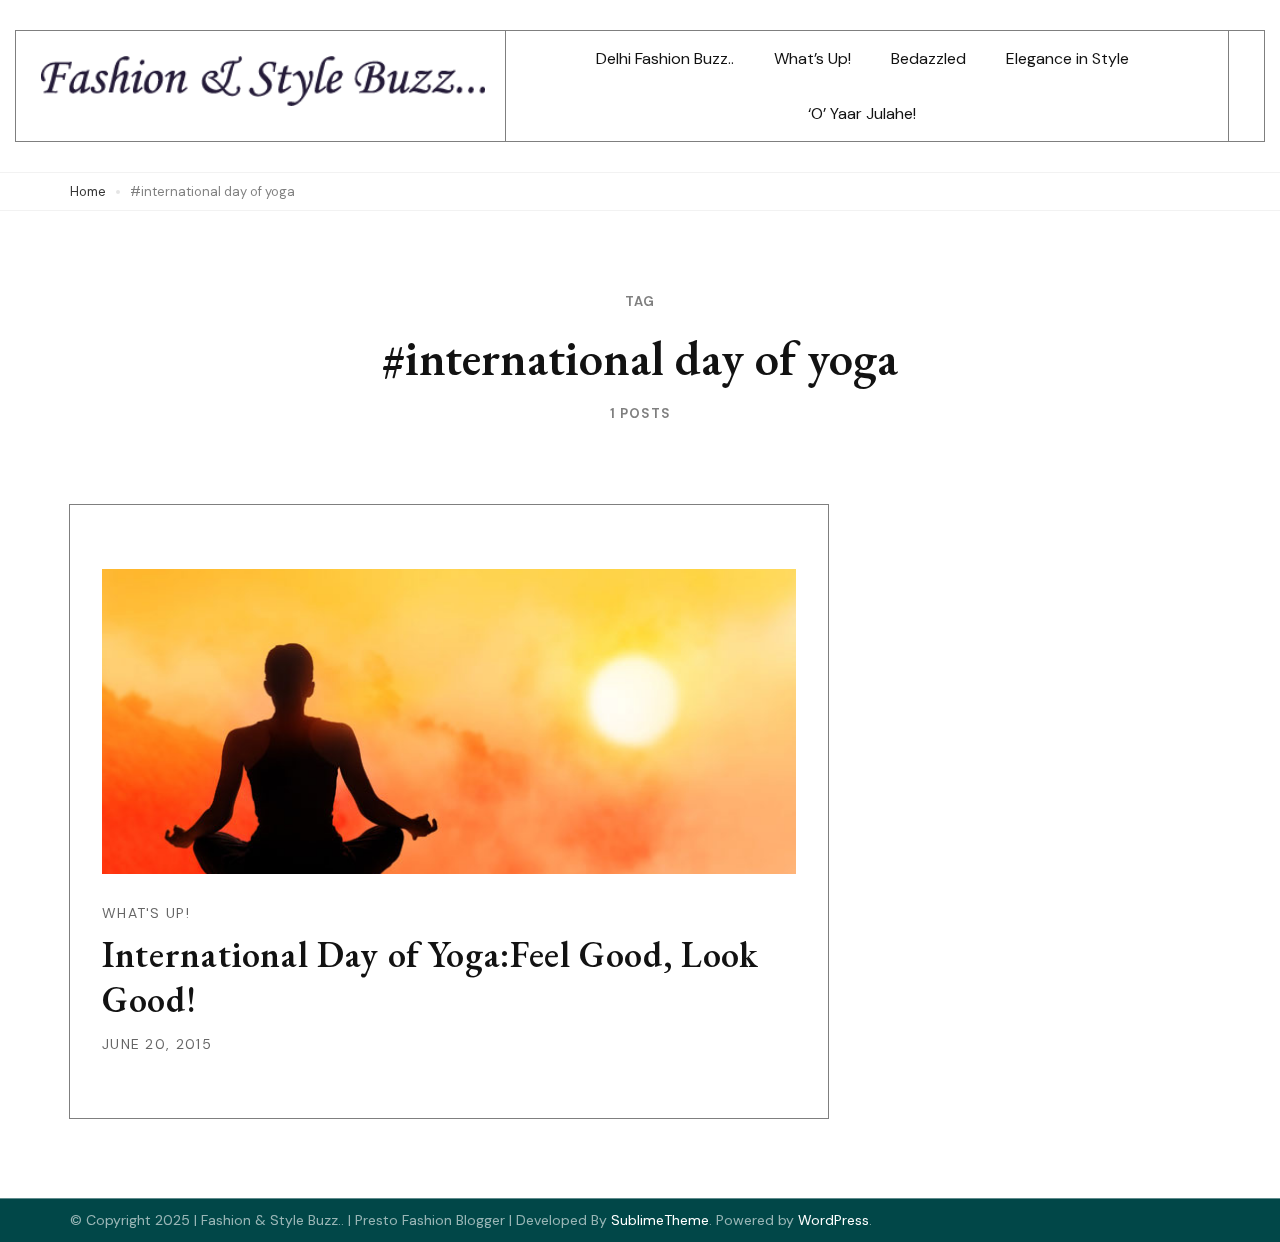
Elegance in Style (1067, 58)
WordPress (833, 1220)
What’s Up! (812, 58)
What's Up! (146, 913)
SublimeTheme (660, 1220)
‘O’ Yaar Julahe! (862, 113)
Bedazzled (928, 58)
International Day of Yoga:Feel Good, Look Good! (430, 977)
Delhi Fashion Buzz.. (665, 58)
